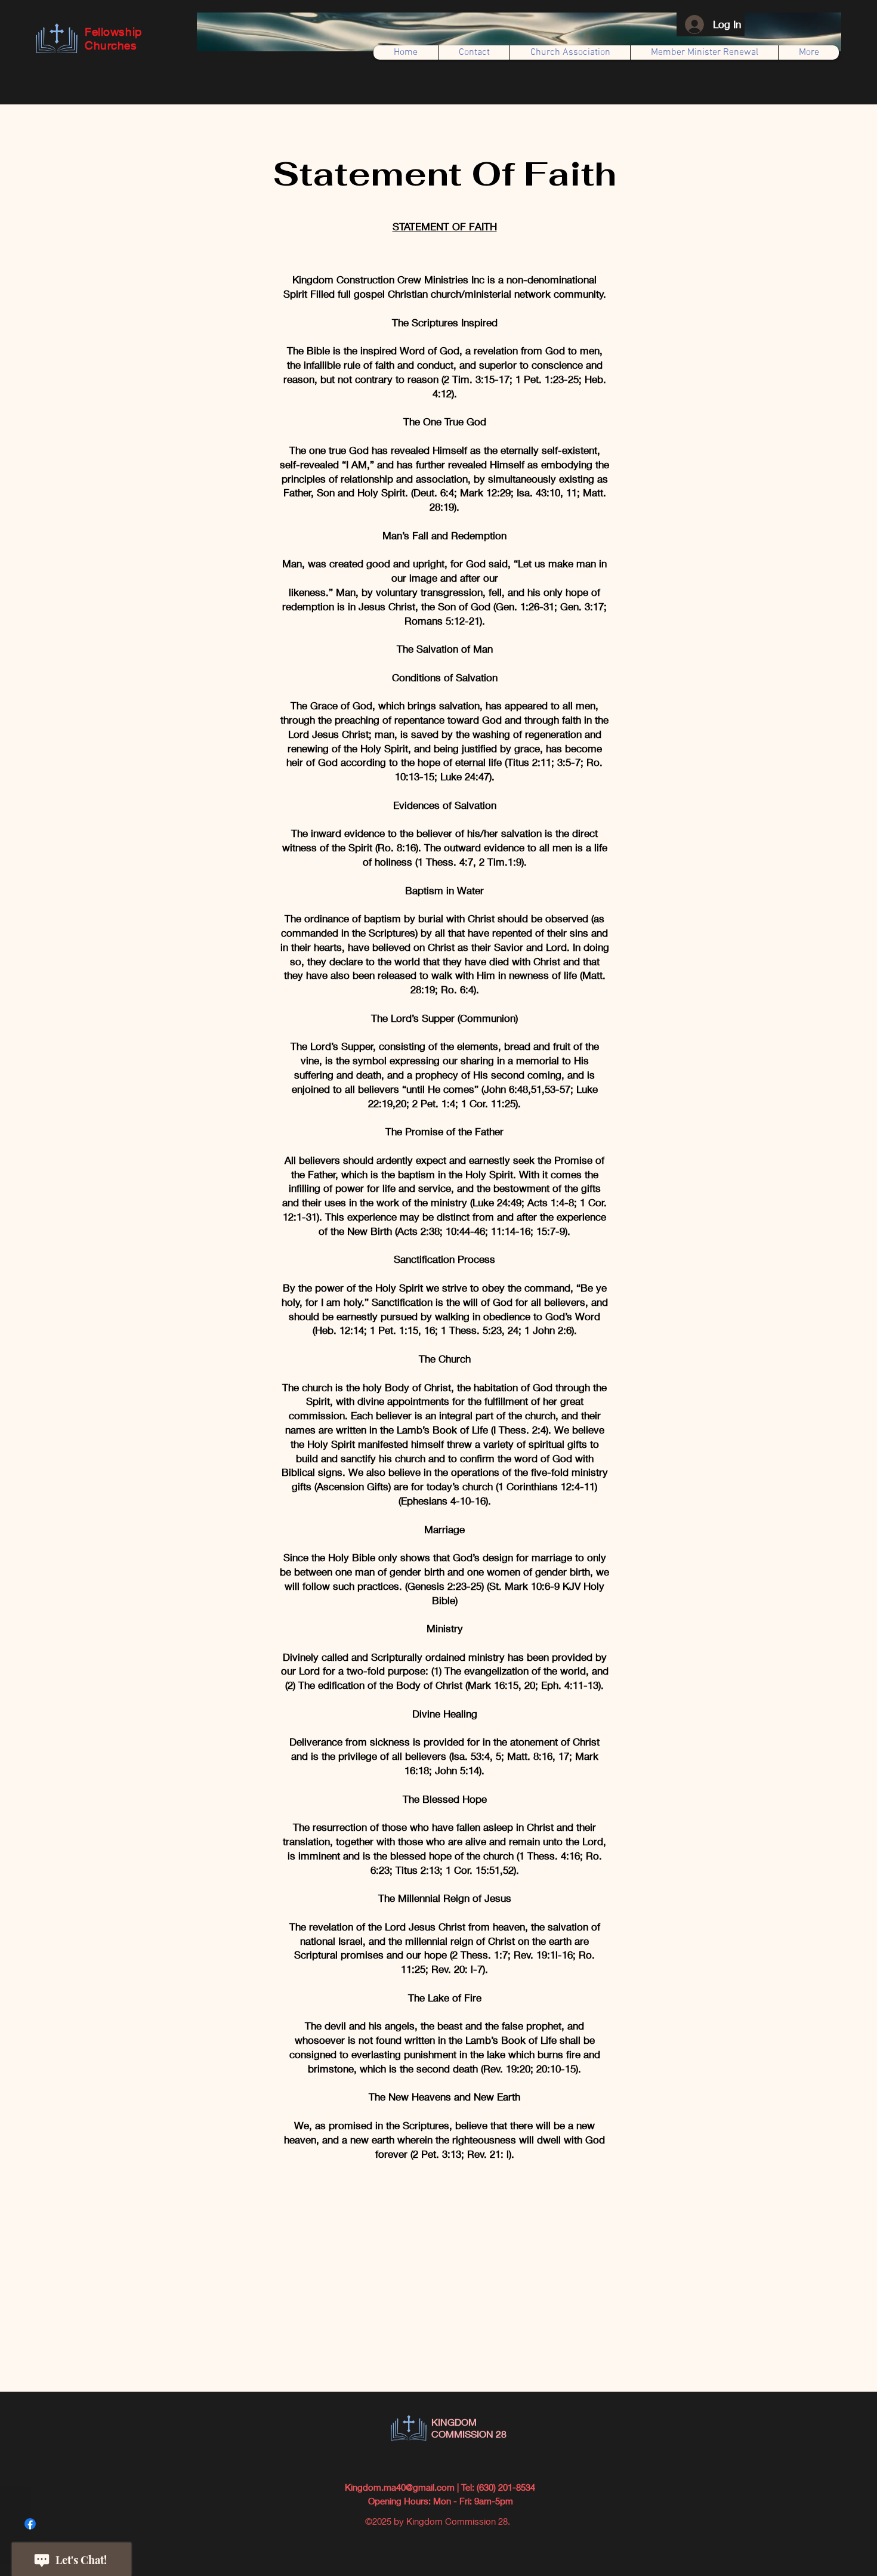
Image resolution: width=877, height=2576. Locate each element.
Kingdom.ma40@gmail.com (400, 2487)
